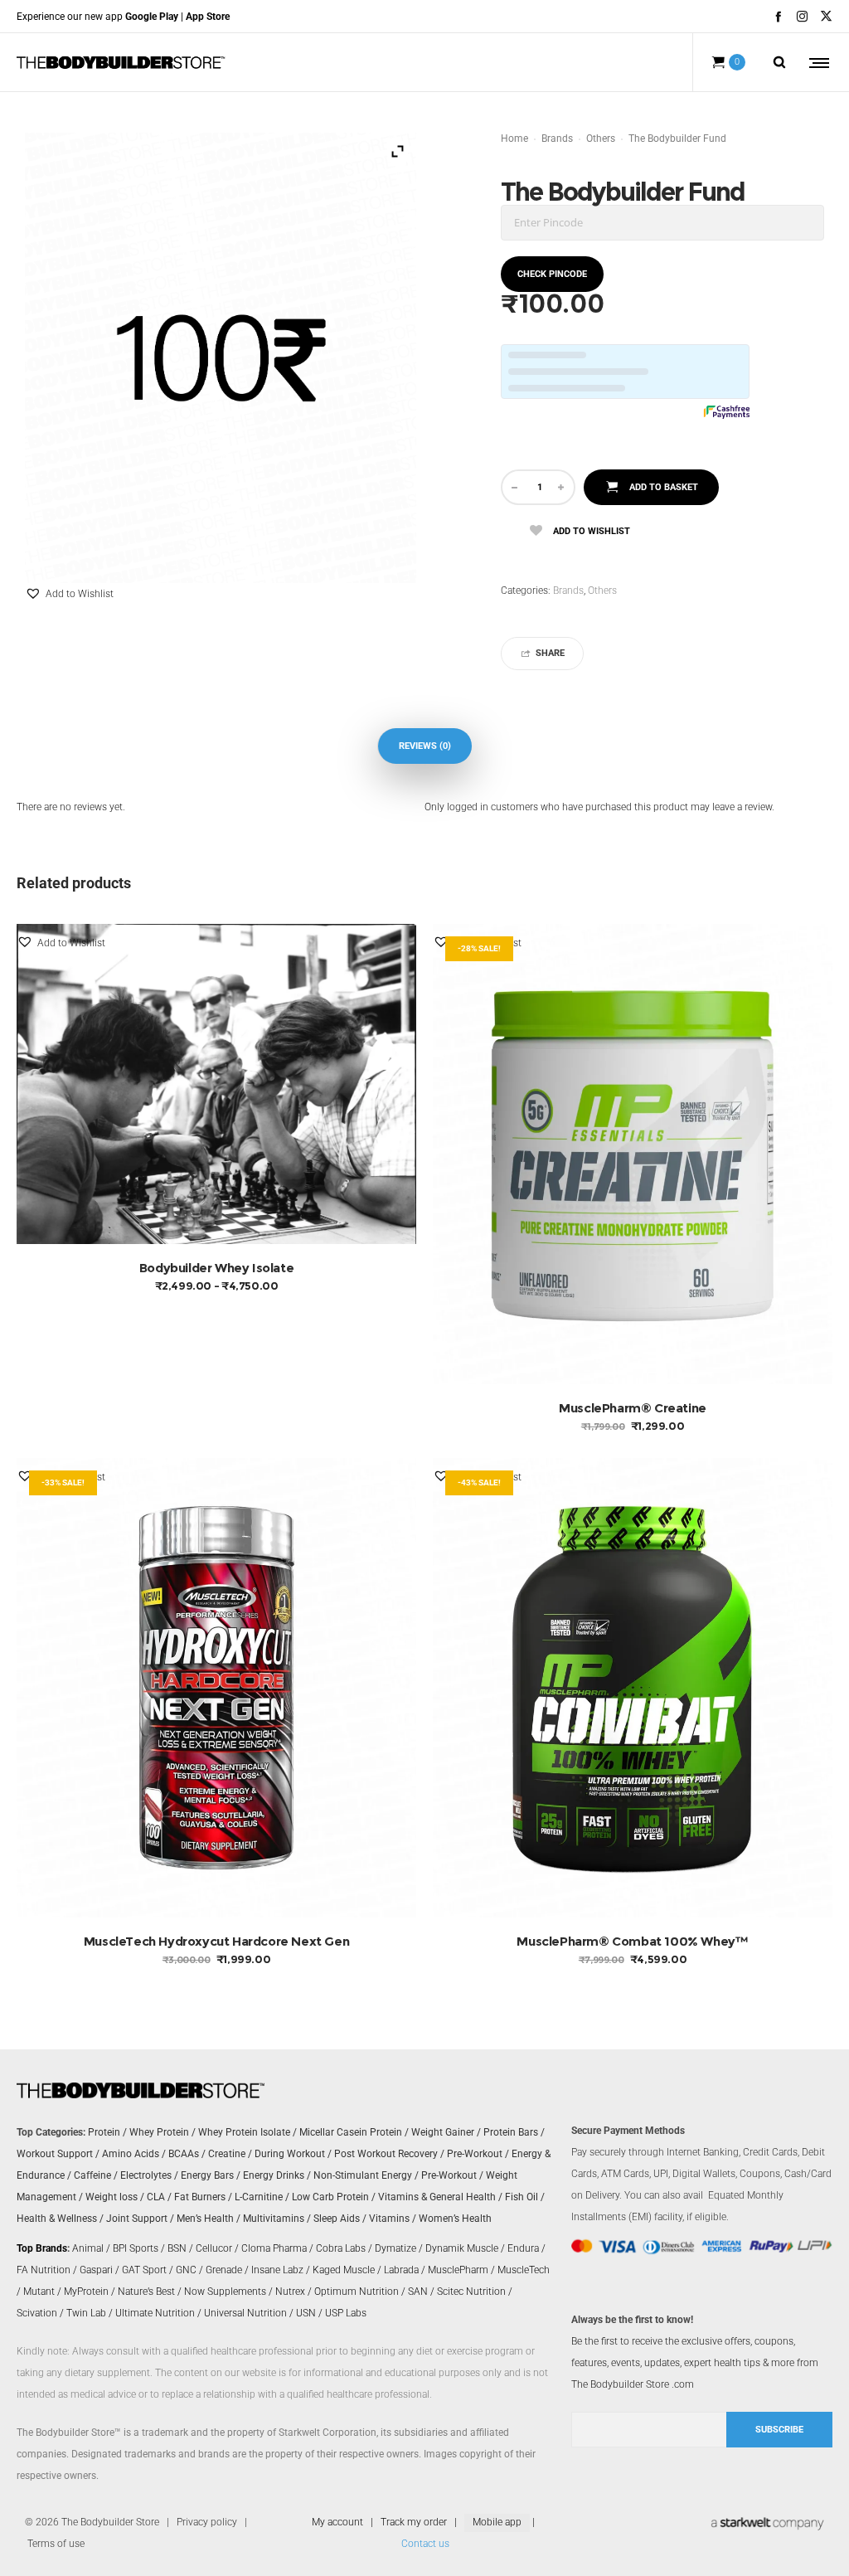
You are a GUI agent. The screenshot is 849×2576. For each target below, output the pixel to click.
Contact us (425, 2544)
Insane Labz (277, 2270)
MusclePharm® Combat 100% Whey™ (632, 1941)
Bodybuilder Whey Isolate (216, 1268)
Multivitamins (274, 2219)
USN (306, 2313)
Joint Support (137, 2219)
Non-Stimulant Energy (363, 2175)
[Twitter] (826, 16)
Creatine (227, 2154)
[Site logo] (121, 62)
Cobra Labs (341, 2248)
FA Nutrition (44, 2270)
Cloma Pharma (274, 2248)
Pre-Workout (475, 2154)
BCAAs (184, 2154)
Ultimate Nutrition (155, 2313)
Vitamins (389, 2219)
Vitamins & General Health (437, 2197)
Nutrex (290, 2292)
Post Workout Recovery (386, 2154)
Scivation (37, 2313)
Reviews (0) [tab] (425, 746)
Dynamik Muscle (462, 2248)
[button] (69, 594)
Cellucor (214, 2248)
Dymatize (395, 2248)
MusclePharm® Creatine (633, 1408)
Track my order (414, 2522)
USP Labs (346, 2313)
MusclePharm (458, 2270)
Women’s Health (455, 2219)
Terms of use (56, 2544)
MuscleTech (524, 2270)
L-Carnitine (259, 2197)
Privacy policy (207, 2522)
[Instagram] (802, 16)
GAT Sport (144, 2270)
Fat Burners (200, 2197)
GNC (186, 2270)
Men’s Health (205, 2219)
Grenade (224, 2270)
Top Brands (42, 2248)
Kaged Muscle (344, 2270)
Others (601, 139)
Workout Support (55, 2154)
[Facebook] (778, 16)
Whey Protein (159, 2132)
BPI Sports (136, 2248)
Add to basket (664, 487)
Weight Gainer (443, 2132)
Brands (557, 139)
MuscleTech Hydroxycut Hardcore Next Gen (216, 1941)
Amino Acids (131, 2154)
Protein (104, 2132)
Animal (88, 2248)
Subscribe (779, 2430)
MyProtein (86, 2292)
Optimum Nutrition (357, 2292)
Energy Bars (207, 2175)
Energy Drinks (274, 2175)
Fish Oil (522, 2197)
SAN (418, 2292)
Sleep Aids (337, 2219)
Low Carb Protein (330, 2197)
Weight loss (112, 2197)
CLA (156, 2197)
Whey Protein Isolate (244, 2132)
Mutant (39, 2292)
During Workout (290, 2154)
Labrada (401, 2270)
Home (514, 139)
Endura (523, 2248)
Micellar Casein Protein (351, 2132)
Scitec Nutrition (471, 2292)
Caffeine (92, 2175)
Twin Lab (86, 2313)
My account (337, 2522)
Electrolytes (146, 2175)
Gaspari (96, 2270)
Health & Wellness (57, 2219)
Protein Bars (511, 2132)
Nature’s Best (146, 2292)
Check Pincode (552, 274)
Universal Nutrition (245, 2313)
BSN (177, 2248)
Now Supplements (225, 2292)
